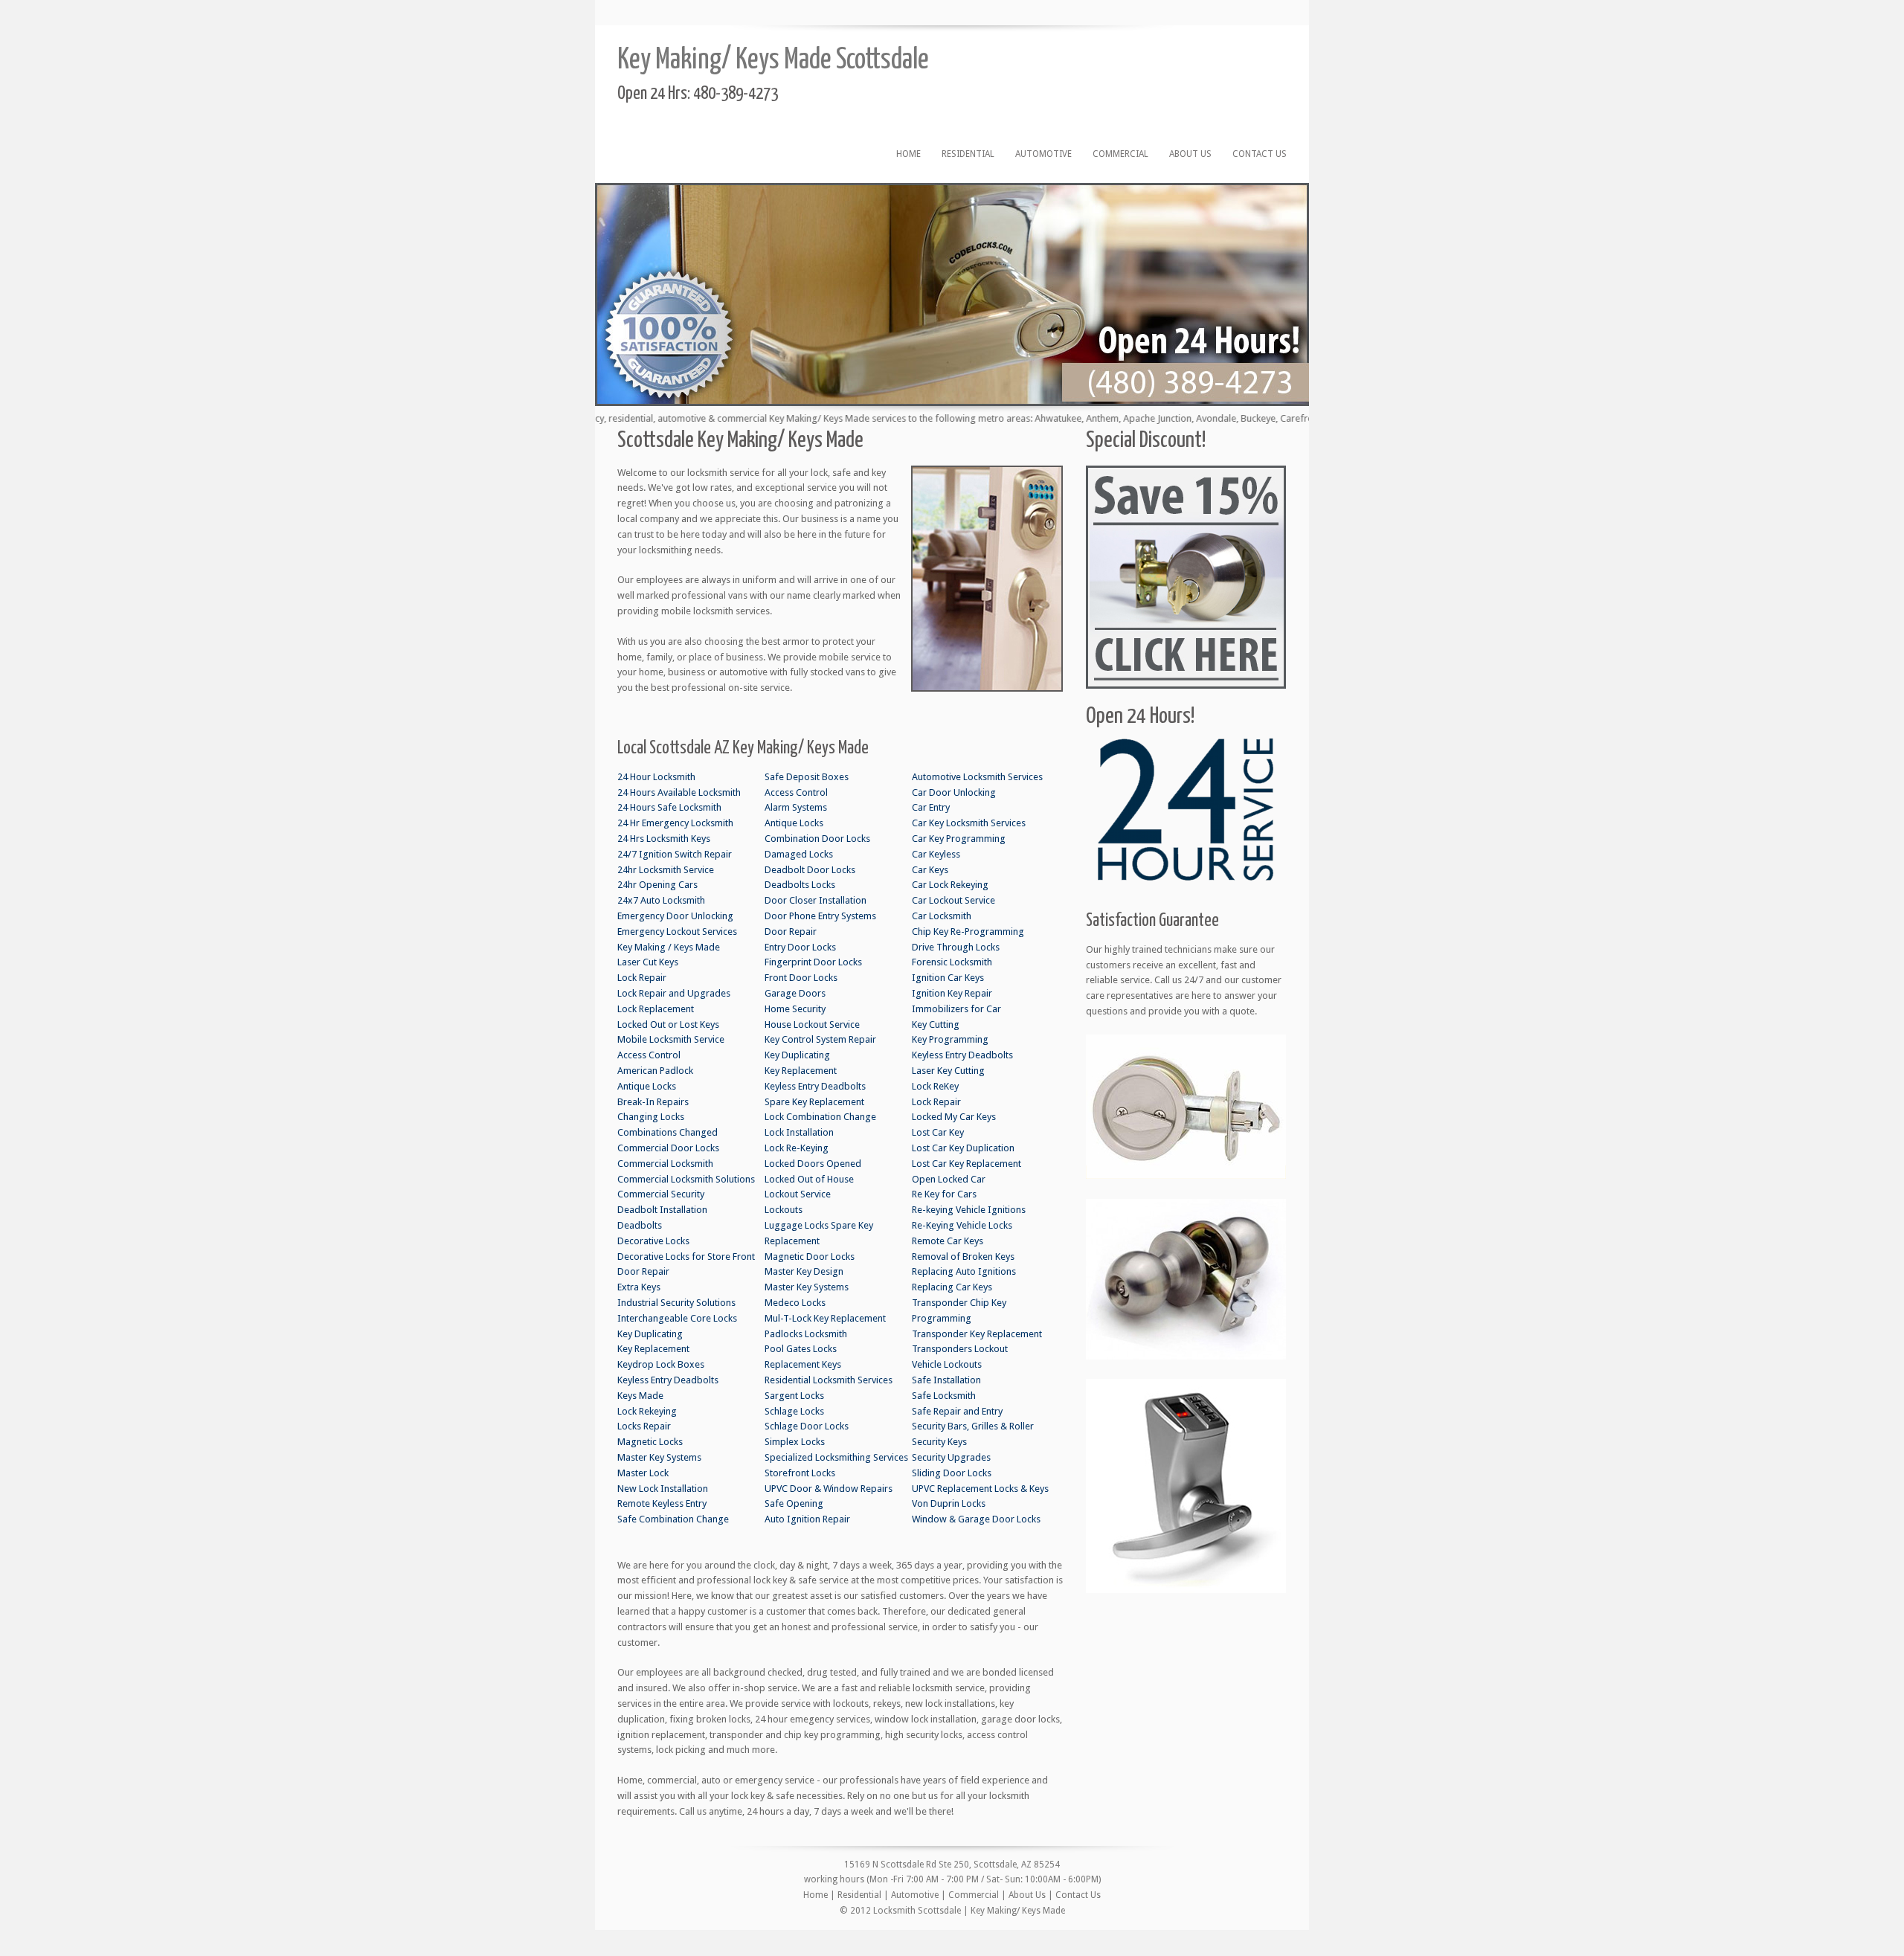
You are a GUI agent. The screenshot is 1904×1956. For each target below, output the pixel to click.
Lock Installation (799, 1132)
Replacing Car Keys (952, 1287)
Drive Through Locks (956, 947)
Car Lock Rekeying (950, 885)
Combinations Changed (668, 1132)
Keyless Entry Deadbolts (668, 1380)
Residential (968, 154)
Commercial (1120, 154)
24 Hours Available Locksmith (679, 792)
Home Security (795, 1009)
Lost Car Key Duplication (963, 1148)
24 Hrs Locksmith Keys (664, 839)
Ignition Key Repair (952, 993)
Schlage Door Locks (807, 1426)
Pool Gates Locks (801, 1349)
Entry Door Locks (800, 947)
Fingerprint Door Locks (813, 962)
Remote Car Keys (948, 1241)
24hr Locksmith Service (666, 870)
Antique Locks (647, 1086)
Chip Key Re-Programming (968, 932)
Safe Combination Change (673, 1519)
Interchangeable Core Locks (677, 1318)
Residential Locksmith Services (829, 1380)
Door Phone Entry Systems (820, 916)
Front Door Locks (801, 978)
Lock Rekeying (647, 1411)
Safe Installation (946, 1380)
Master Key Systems (659, 1457)
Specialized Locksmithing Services (836, 1457)
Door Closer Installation (816, 900)
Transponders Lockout (960, 1349)
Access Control (649, 1055)
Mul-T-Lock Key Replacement (825, 1318)
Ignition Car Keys (948, 978)
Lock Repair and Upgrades (674, 993)
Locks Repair (644, 1426)
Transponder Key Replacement (977, 1334)
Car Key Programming (959, 839)
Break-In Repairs (653, 1102)
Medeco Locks (795, 1303)
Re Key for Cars (944, 1194)
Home (908, 154)
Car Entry (931, 807)
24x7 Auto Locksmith (661, 900)
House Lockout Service (812, 1024)
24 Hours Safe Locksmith (669, 807)
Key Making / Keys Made (669, 947)
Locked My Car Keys (954, 1117)
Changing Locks (651, 1117)
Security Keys (939, 1442)
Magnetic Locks (650, 1442)
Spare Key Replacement (814, 1102)
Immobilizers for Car (956, 1009)
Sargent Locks (794, 1396)
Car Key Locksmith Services (969, 823)
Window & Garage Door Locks (976, 1519)
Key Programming (950, 1039)
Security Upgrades (951, 1457)
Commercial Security (661, 1194)
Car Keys (930, 870)
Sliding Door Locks (952, 1473)
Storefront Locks (800, 1473)
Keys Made (640, 1396)
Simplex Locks (795, 1442)
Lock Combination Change (820, 1117)
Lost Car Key (938, 1132)
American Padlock (655, 1071)
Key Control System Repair (820, 1039)
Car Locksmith (942, 916)
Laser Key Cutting (948, 1071)
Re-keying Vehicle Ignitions (969, 1210)
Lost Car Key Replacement (967, 1164)
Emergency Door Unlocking (675, 916)
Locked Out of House (809, 1179)
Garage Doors (795, 993)
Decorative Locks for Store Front (686, 1257)
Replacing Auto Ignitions (964, 1271)
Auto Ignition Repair (807, 1519)
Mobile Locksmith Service (671, 1039)
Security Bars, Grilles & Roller (973, 1426)
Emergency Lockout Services (677, 932)
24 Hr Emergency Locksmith (675, 823)
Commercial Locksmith (665, 1164)
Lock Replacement (656, 1009)
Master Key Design (804, 1271)
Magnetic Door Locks (810, 1257)
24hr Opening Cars (657, 885)
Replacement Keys (803, 1364)
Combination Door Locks (817, 839)
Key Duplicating (650, 1334)
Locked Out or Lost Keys (668, 1024)
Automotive (1043, 154)
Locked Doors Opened (813, 1164)
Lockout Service (798, 1194)
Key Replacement (653, 1349)
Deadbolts (640, 1225)
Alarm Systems (796, 807)
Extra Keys (639, 1287)
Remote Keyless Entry (662, 1503)
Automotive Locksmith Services (977, 777)
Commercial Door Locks (668, 1148)
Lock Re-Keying (797, 1148)
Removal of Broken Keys (963, 1257)
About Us (1190, 154)
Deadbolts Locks (800, 885)
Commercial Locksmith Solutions (686, 1179)
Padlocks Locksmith (806, 1334)
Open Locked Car (949, 1179)
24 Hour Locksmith (656, 777)
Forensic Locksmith (952, 962)
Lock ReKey (935, 1086)
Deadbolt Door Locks (810, 870)
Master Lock (643, 1473)
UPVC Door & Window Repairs (829, 1489)
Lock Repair (642, 978)
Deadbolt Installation (662, 1210)
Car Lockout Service (953, 900)
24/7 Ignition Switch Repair (675, 854)
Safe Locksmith (944, 1396)
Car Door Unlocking (954, 792)
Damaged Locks (799, 854)
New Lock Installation (663, 1489)
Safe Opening (794, 1503)
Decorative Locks (653, 1241)
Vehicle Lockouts (947, 1364)
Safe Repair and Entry (957, 1411)
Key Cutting (936, 1024)
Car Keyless (936, 854)
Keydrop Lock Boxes (661, 1364)
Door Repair (643, 1271)
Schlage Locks (794, 1411)
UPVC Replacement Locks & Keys (980, 1489)
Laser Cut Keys (648, 962)
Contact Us (1260, 154)
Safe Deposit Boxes (807, 777)
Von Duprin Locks (949, 1503)
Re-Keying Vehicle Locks (962, 1225)
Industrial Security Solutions (676, 1303)
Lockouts (784, 1210)
